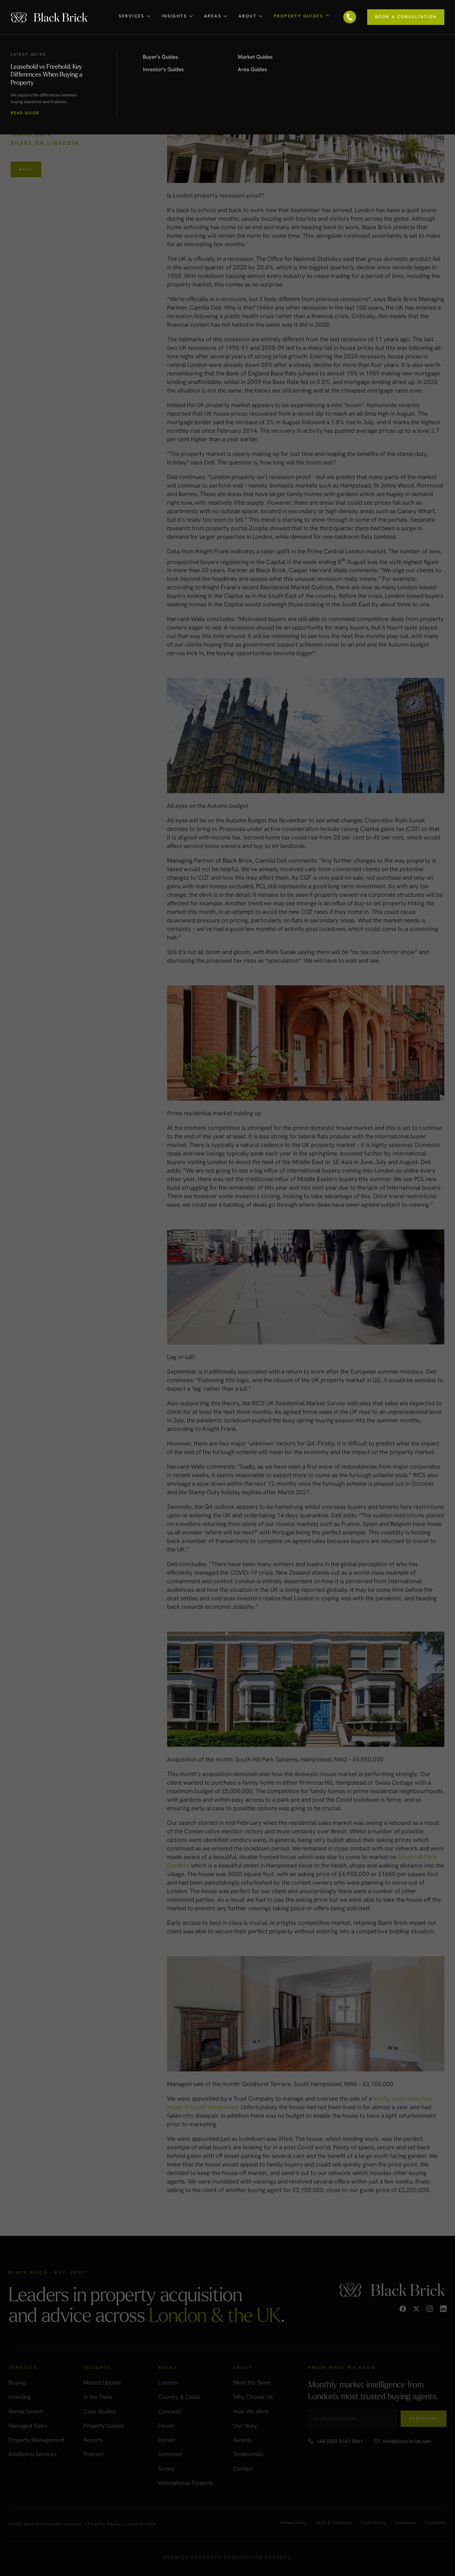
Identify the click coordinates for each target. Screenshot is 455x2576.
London (168, 2383)
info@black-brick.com (407, 2441)
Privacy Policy (293, 2523)
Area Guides (252, 69)
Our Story (245, 2426)
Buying (17, 2383)
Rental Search (26, 2411)
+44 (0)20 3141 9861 (340, 2441)
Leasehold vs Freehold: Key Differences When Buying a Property (47, 74)
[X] (416, 2309)
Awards (242, 2440)
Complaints (436, 2523)
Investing (20, 2397)
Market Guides (255, 57)
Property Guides (104, 2426)
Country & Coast (179, 2397)
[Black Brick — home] (50, 17)
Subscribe (424, 2418)
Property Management (36, 2440)
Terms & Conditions (333, 2523)
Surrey (166, 2469)
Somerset (170, 2454)
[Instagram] (430, 2309)
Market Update (102, 2383)
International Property (186, 2483)
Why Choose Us (253, 2397)
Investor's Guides (163, 69)
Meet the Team (252, 2383)
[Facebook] (403, 2309)
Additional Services (33, 2454)
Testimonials (248, 2454)
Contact (243, 2469)
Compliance (406, 2523)
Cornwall (170, 2411)
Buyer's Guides (160, 57)
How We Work (251, 2411)
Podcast (93, 2454)
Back (26, 169)
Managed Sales (28, 2426)
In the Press (98, 2397)
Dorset (167, 2440)
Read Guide (25, 113)
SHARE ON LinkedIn (45, 143)
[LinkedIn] (443, 2309)
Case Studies (100, 2411)
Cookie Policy (373, 2523)
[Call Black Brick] (350, 17)
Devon (166, 2426)
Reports (93, 2440)
